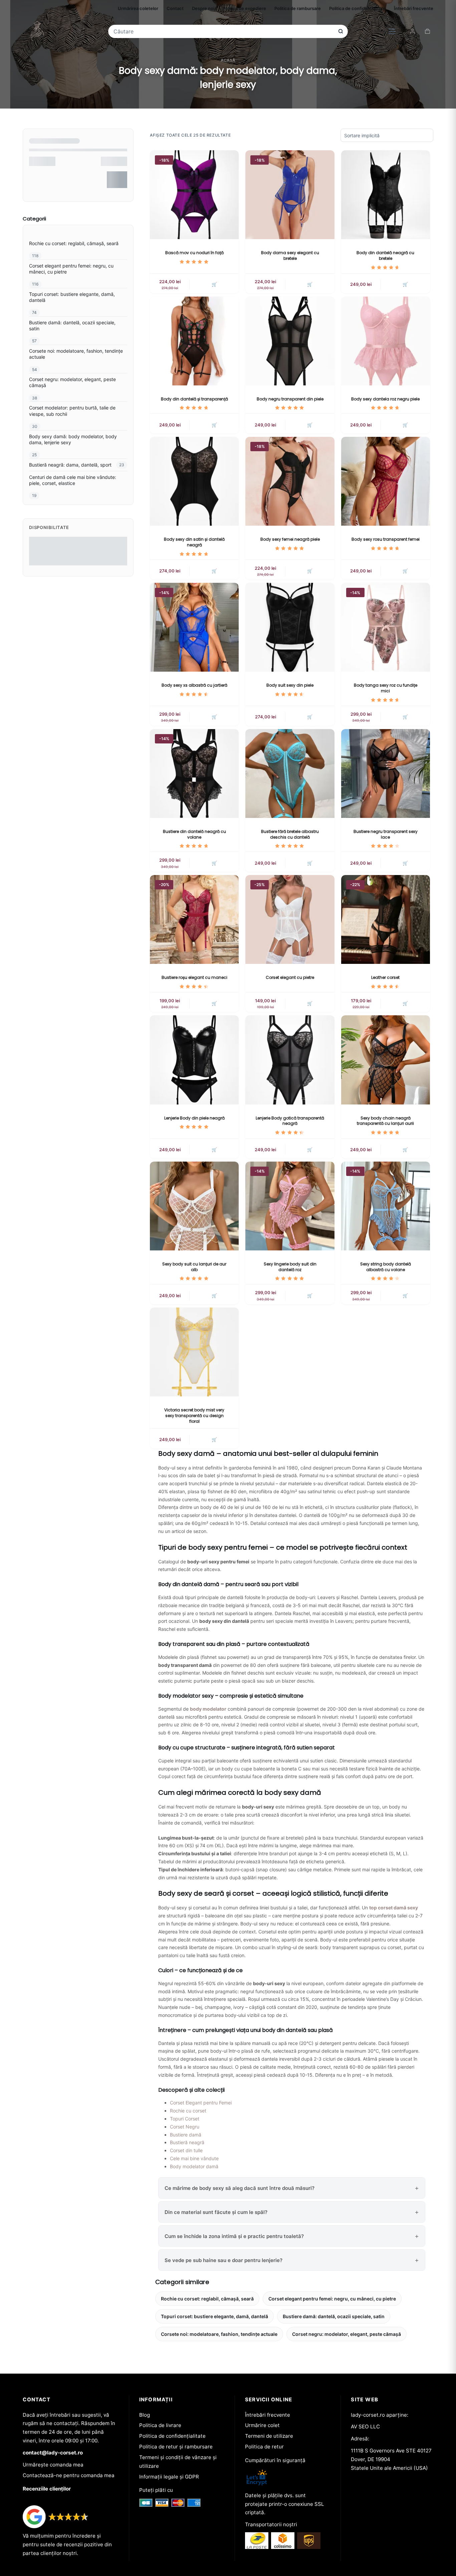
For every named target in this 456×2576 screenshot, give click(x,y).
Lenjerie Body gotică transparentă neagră (290, 1121)
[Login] (412, 31)
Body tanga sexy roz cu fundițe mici (386, 688)
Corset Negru (185, 2127)
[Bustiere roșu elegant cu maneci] (194, 919)
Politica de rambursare (298, 8)
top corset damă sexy (394, 1908)
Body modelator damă (194, 2166)
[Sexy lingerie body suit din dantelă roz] (290, 1206)
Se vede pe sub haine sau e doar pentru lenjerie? (223, 2260)
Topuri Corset (185, 2119)
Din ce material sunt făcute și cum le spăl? (216, 2212)
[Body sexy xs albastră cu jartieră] (194, 627)
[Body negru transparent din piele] (290, 341)
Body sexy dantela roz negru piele (385, 399)
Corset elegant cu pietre (290, 977)
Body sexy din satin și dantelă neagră (194, 542)
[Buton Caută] (341, 31)
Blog (145, 2415)
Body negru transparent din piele (290, 399)
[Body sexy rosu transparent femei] (386, 481)
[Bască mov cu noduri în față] (194, 195)
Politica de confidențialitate (357, 8)
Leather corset (385, 977)
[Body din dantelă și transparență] (194, 341)
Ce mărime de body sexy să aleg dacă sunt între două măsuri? (240, 2188)
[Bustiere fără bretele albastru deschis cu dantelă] (290, 774)
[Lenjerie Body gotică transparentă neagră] (290, 1060)
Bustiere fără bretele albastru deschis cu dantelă (290, 834)
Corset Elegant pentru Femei (201, 2103)
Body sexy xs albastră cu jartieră (194, 685)
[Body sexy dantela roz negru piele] (386, 341)
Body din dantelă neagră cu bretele (385, 255)
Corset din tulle (186, 2150)
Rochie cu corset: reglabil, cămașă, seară (207, 2299)
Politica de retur (264, 2447)
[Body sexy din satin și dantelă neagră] (194, 481)
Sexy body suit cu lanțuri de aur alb (194, 1267)
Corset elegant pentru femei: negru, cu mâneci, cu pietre (332, 2299)
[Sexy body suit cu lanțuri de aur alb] (194, 1206)
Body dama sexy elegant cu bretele (290, 255)
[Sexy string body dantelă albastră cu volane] (386, 1206)
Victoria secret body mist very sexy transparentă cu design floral (194, 1416)
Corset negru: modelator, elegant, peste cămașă (347, 2334)
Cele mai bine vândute (194, 2158)
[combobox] (223, 31)
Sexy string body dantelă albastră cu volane (386, 1267)
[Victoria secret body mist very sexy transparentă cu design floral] (194, 1352)
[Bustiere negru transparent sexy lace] (386, 774)
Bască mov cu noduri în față (194, 253)
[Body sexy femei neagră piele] (290, 481)
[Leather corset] (386, 919)
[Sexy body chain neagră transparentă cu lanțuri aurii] (386, 1060)
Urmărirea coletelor (138, 8)
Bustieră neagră (187, 2142)
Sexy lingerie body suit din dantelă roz (290, 1267)
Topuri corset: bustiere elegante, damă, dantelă (214, 2316)
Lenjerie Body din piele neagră (194, 1118)
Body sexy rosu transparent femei (386, 539)
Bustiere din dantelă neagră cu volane (194, 834)
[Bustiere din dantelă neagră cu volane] (194, 774)
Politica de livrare (160, 2425)
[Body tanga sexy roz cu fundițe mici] (386, 627)
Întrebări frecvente (414, 8)
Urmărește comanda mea (53, 2465)
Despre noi (203, 8)
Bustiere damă (186, 2135)
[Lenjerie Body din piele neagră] (194, 1060)
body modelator (208, 1709)
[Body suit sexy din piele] (290, 627)
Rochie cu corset (188, 2111)
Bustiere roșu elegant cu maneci (194, 977)
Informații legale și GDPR (169, 2477)
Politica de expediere (244, 8)
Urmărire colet (262, 2425)
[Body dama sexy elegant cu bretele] (290, 195)
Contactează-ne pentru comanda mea (69, 2475)
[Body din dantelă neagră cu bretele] (386, 195)
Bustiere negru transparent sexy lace (386, 834)
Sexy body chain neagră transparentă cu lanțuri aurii (385, 1121)
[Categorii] (392, 31)
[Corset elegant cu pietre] (290, 919)
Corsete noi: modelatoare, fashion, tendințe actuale (219, 2334)
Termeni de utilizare (269, 2436)
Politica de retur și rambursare (176, 2447)
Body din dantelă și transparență (194, 399)
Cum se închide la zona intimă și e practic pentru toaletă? (234, 2236)
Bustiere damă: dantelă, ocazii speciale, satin (334, 2316)
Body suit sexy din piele (290, 685)
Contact (175, 8)
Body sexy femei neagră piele (290, 539)
